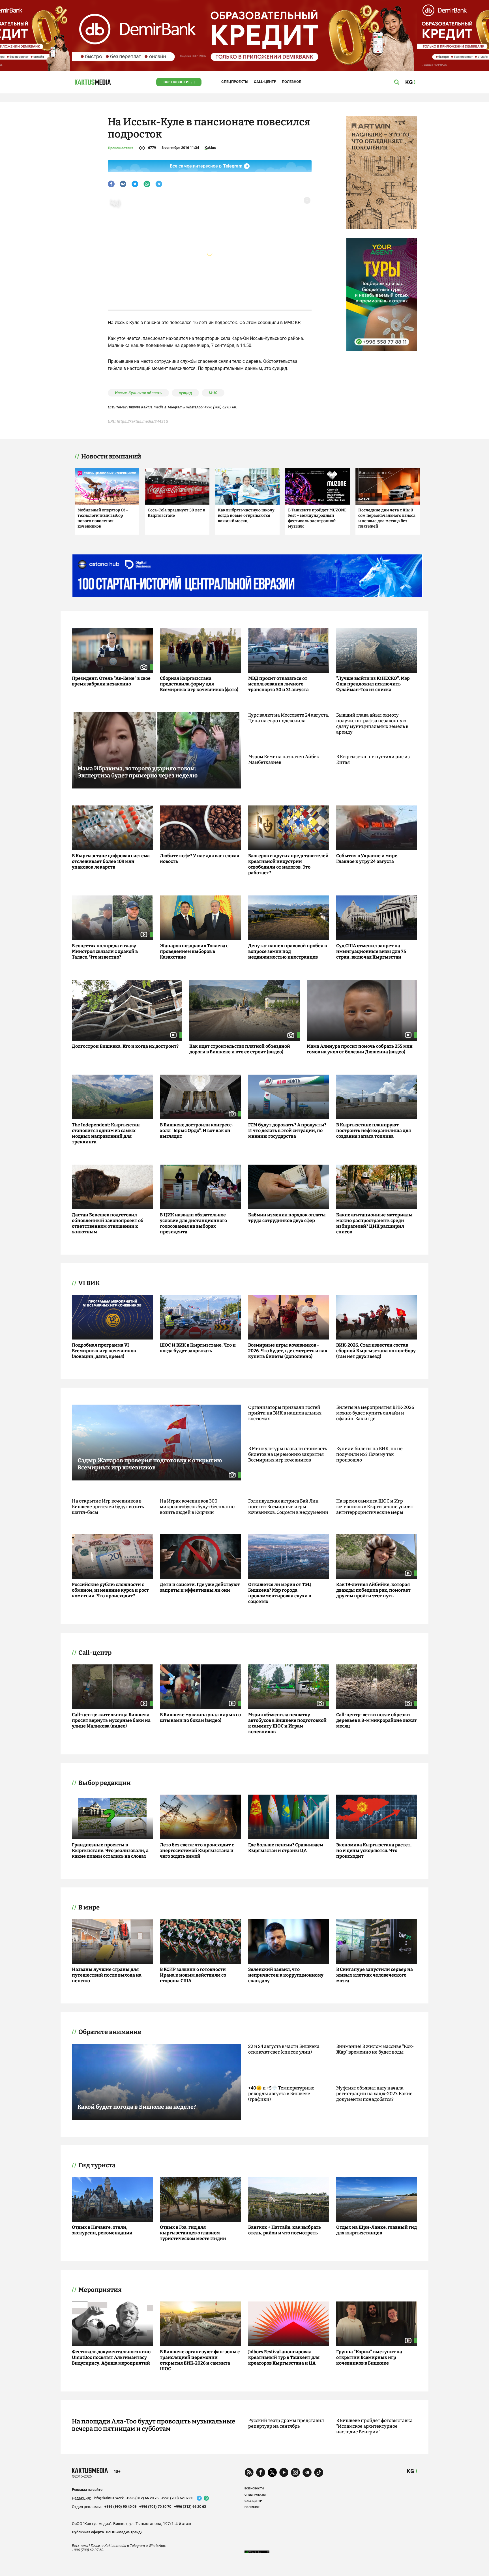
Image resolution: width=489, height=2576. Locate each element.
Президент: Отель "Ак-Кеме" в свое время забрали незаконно (111, 681)
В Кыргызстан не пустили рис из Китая (373, 759)
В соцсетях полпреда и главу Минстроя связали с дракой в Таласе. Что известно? (105, 951)
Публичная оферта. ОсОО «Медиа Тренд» (107, 2532)
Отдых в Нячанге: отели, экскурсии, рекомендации (102, 2230)
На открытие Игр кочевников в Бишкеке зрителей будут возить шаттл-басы (108, 1507)
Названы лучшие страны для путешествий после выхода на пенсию (107, 1975)
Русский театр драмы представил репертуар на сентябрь (286, 2423)
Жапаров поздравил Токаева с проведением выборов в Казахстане (194, 951)
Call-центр (265, 82)
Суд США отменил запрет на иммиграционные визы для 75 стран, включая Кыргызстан (371, 951)
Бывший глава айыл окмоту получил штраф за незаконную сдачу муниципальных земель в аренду (372, 724)
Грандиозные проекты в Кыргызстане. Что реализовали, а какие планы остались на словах (110, 1850)
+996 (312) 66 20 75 (142, 2498)
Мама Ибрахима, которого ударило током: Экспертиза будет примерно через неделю (138, 772)
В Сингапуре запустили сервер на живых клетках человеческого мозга (375, 1975)
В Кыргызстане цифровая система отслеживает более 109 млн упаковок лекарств (111, 861)
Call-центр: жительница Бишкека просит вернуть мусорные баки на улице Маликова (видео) (111, 1720)
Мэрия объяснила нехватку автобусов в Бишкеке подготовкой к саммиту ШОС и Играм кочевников (287, 1723)
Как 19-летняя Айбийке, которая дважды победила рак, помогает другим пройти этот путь (373, 1590)
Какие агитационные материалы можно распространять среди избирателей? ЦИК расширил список (374, 1223)
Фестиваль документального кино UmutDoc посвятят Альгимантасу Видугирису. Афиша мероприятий (111, 2357)
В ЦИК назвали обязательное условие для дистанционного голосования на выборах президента (193, 1223)
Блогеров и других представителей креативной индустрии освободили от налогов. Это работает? (288, 864)
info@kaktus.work (109, 2498)
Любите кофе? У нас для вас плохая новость (200, 859)
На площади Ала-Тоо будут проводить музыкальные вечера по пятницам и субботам (154, 2425)
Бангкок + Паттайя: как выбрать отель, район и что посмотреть (285, 2230)
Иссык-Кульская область (138, 393)
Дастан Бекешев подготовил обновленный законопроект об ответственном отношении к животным (108, 1223)
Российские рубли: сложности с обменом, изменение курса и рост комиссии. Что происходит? (110, 1590)
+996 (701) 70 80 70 (155, 2507)
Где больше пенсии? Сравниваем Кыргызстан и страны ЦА (286, 1848)
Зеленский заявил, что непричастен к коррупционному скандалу (286, 1975)
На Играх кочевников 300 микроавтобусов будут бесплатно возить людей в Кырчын (197, 1507)
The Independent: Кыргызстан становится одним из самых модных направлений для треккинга (106, 1133)
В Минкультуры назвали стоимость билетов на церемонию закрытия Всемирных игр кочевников (288, 1454)
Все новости (176, 82)
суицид (185, 393)
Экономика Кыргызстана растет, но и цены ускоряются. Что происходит (374, 1850)
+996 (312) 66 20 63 (190, 2507)
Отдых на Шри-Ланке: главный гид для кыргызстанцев (377, 2230)
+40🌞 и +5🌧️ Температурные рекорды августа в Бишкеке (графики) (281, 2094)
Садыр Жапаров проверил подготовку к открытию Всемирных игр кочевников (150, 1464)
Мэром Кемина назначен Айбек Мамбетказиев (284, 759)
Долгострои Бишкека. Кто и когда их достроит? (125, 1046)
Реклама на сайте (87, 2490)
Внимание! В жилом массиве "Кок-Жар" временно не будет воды (375, 2049)
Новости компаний (111, 457)
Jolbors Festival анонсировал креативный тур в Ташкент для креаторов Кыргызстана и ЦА (284, 2357)
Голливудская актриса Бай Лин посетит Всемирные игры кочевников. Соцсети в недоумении (288, 1507)
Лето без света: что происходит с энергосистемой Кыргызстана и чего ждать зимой (197, 1850)
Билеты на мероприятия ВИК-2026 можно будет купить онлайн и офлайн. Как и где (375, 1413)
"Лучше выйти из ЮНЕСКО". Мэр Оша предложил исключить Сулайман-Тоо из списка (373, 684)
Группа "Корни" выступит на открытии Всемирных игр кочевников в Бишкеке (369, 2357)
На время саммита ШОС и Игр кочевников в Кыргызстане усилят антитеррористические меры (375, 1507)
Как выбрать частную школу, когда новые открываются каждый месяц (247, 516)
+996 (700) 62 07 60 (177, 2498)
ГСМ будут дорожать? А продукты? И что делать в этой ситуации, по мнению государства (287, 1131)
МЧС (213, 393)
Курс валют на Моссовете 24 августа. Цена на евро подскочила (289, 718)
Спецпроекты (235, 82)
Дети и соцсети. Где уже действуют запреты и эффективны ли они (200, 1587)
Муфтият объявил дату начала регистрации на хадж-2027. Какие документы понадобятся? (374, 2094)
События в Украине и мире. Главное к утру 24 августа (367, 859)
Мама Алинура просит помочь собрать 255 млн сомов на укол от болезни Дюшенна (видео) (360, 1049)
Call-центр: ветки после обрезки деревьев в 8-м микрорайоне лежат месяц (377, 1720)
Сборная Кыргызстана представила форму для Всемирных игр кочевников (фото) (199, 684)
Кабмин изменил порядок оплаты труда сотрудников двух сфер (287, 1218)
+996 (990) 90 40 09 (120, 2507)
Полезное (291, 82)
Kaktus (210, 148)
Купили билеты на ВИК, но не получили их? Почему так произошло (369, 1454)
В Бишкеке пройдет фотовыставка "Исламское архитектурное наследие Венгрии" (374, 2426)
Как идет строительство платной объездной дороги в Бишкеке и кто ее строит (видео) (240, 1049)
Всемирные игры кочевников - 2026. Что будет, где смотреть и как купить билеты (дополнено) (288, 1351)
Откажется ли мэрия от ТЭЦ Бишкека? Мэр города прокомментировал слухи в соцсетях (280, 1593)
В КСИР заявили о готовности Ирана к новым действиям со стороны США (193, 1975)
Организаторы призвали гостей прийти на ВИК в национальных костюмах (285, 1413)
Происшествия (121, 148)
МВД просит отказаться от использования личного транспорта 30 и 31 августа (278, 684)
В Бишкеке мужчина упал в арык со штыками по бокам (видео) (200, 1717)
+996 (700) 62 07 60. (221, 407)
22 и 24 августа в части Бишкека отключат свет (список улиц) (284, 2049)
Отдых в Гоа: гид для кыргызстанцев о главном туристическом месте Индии (193, 2233)
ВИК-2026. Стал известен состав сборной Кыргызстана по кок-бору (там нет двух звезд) (376, 1351)
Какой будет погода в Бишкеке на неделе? (137, 2107)
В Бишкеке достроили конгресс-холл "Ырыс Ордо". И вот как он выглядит (197, 1131)
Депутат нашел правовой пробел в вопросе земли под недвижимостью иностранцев (288, 951)
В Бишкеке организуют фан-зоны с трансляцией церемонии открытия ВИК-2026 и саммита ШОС (200, 2360)
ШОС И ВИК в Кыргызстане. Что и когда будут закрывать (198, 1348)
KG (410, 2471)
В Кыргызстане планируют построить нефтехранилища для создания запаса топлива (374, 1131)
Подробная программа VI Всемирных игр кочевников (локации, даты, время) (104, 1351)
